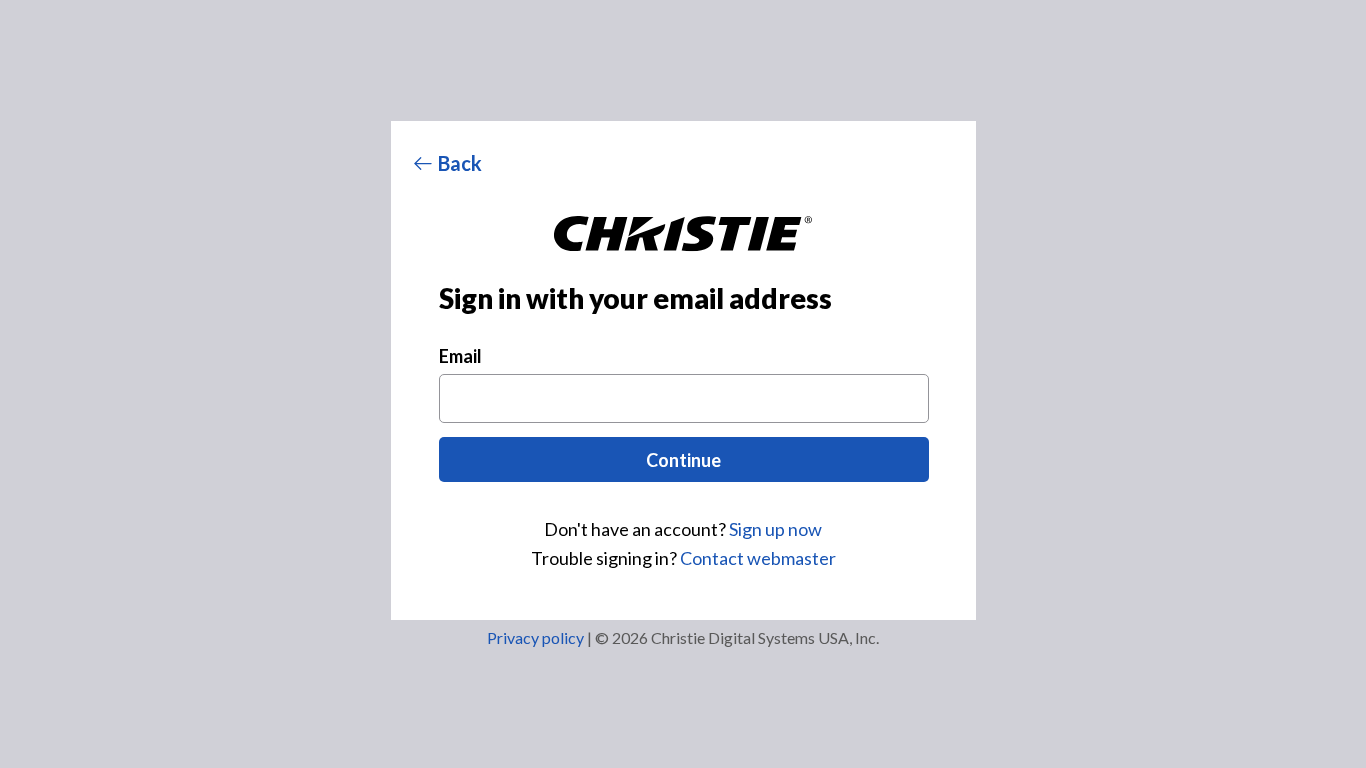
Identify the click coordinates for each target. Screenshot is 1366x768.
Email (460, 356)
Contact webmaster (758, 558)
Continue (683, 460)
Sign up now (775, 529)
